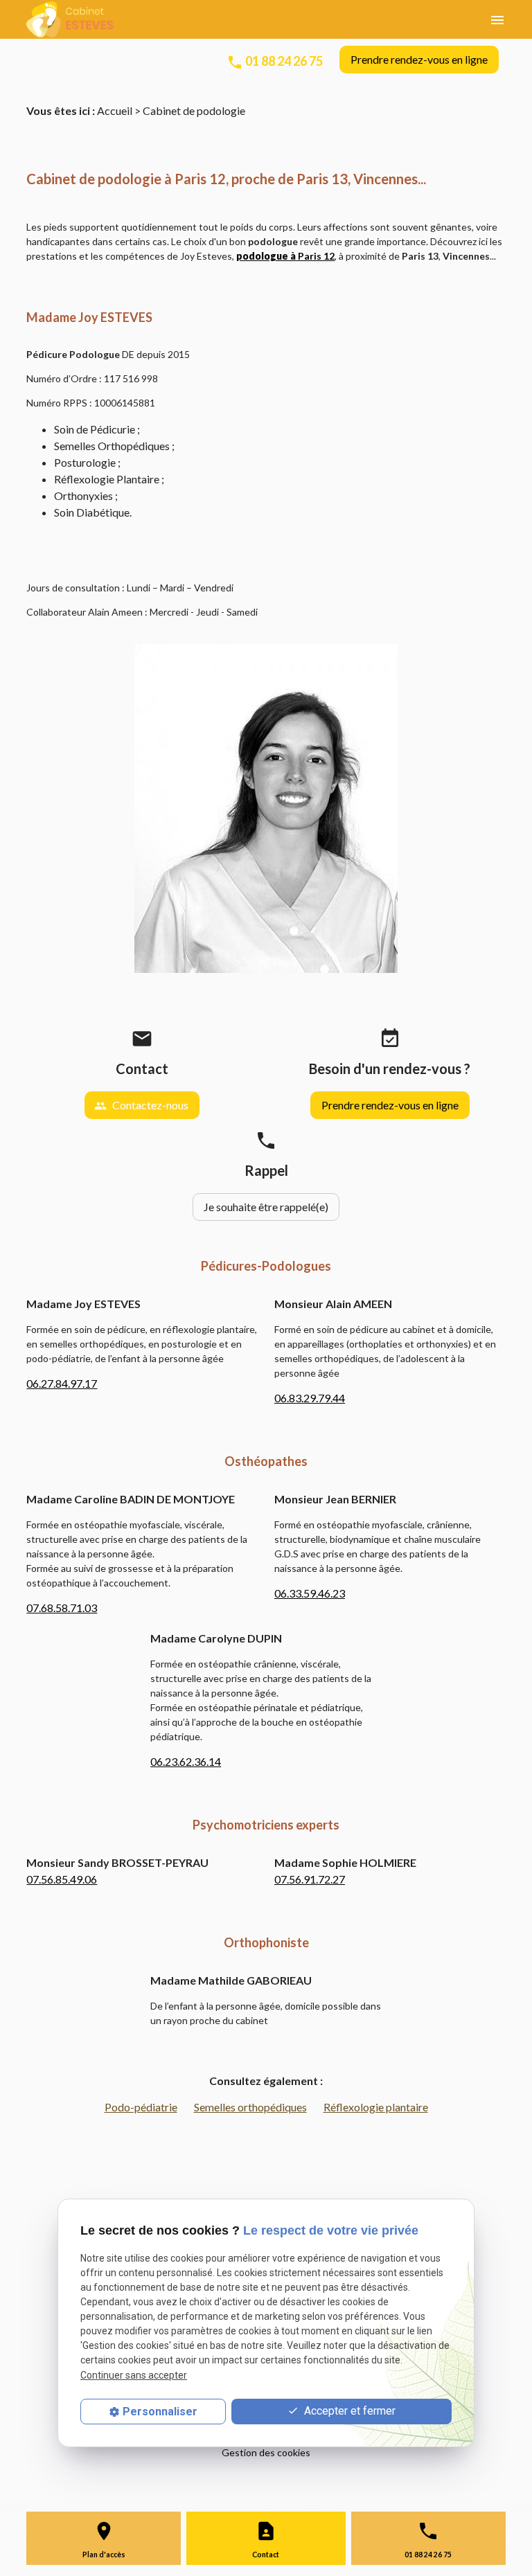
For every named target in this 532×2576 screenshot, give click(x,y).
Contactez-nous (141, 1105)
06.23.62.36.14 (186, 1761)
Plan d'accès (104, 2555)
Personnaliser (160, 2412)
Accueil (115, 110)
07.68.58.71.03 (62, 1608)
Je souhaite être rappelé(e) (266, 1207)
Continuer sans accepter (134, 2375)
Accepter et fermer (348, 2411)
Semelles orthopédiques (250, 2107)
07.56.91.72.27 (310, 1879)
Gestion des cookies (266, 2452)
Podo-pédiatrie (141, 2107)
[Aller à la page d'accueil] (70, 19)
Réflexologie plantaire (376, 2107)
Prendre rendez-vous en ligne (419, 59)
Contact (266, 2555)
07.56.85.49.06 (62, 1879)
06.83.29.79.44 (310, 1398)
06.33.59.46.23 (310, 1593)
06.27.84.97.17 (62, 1383)
